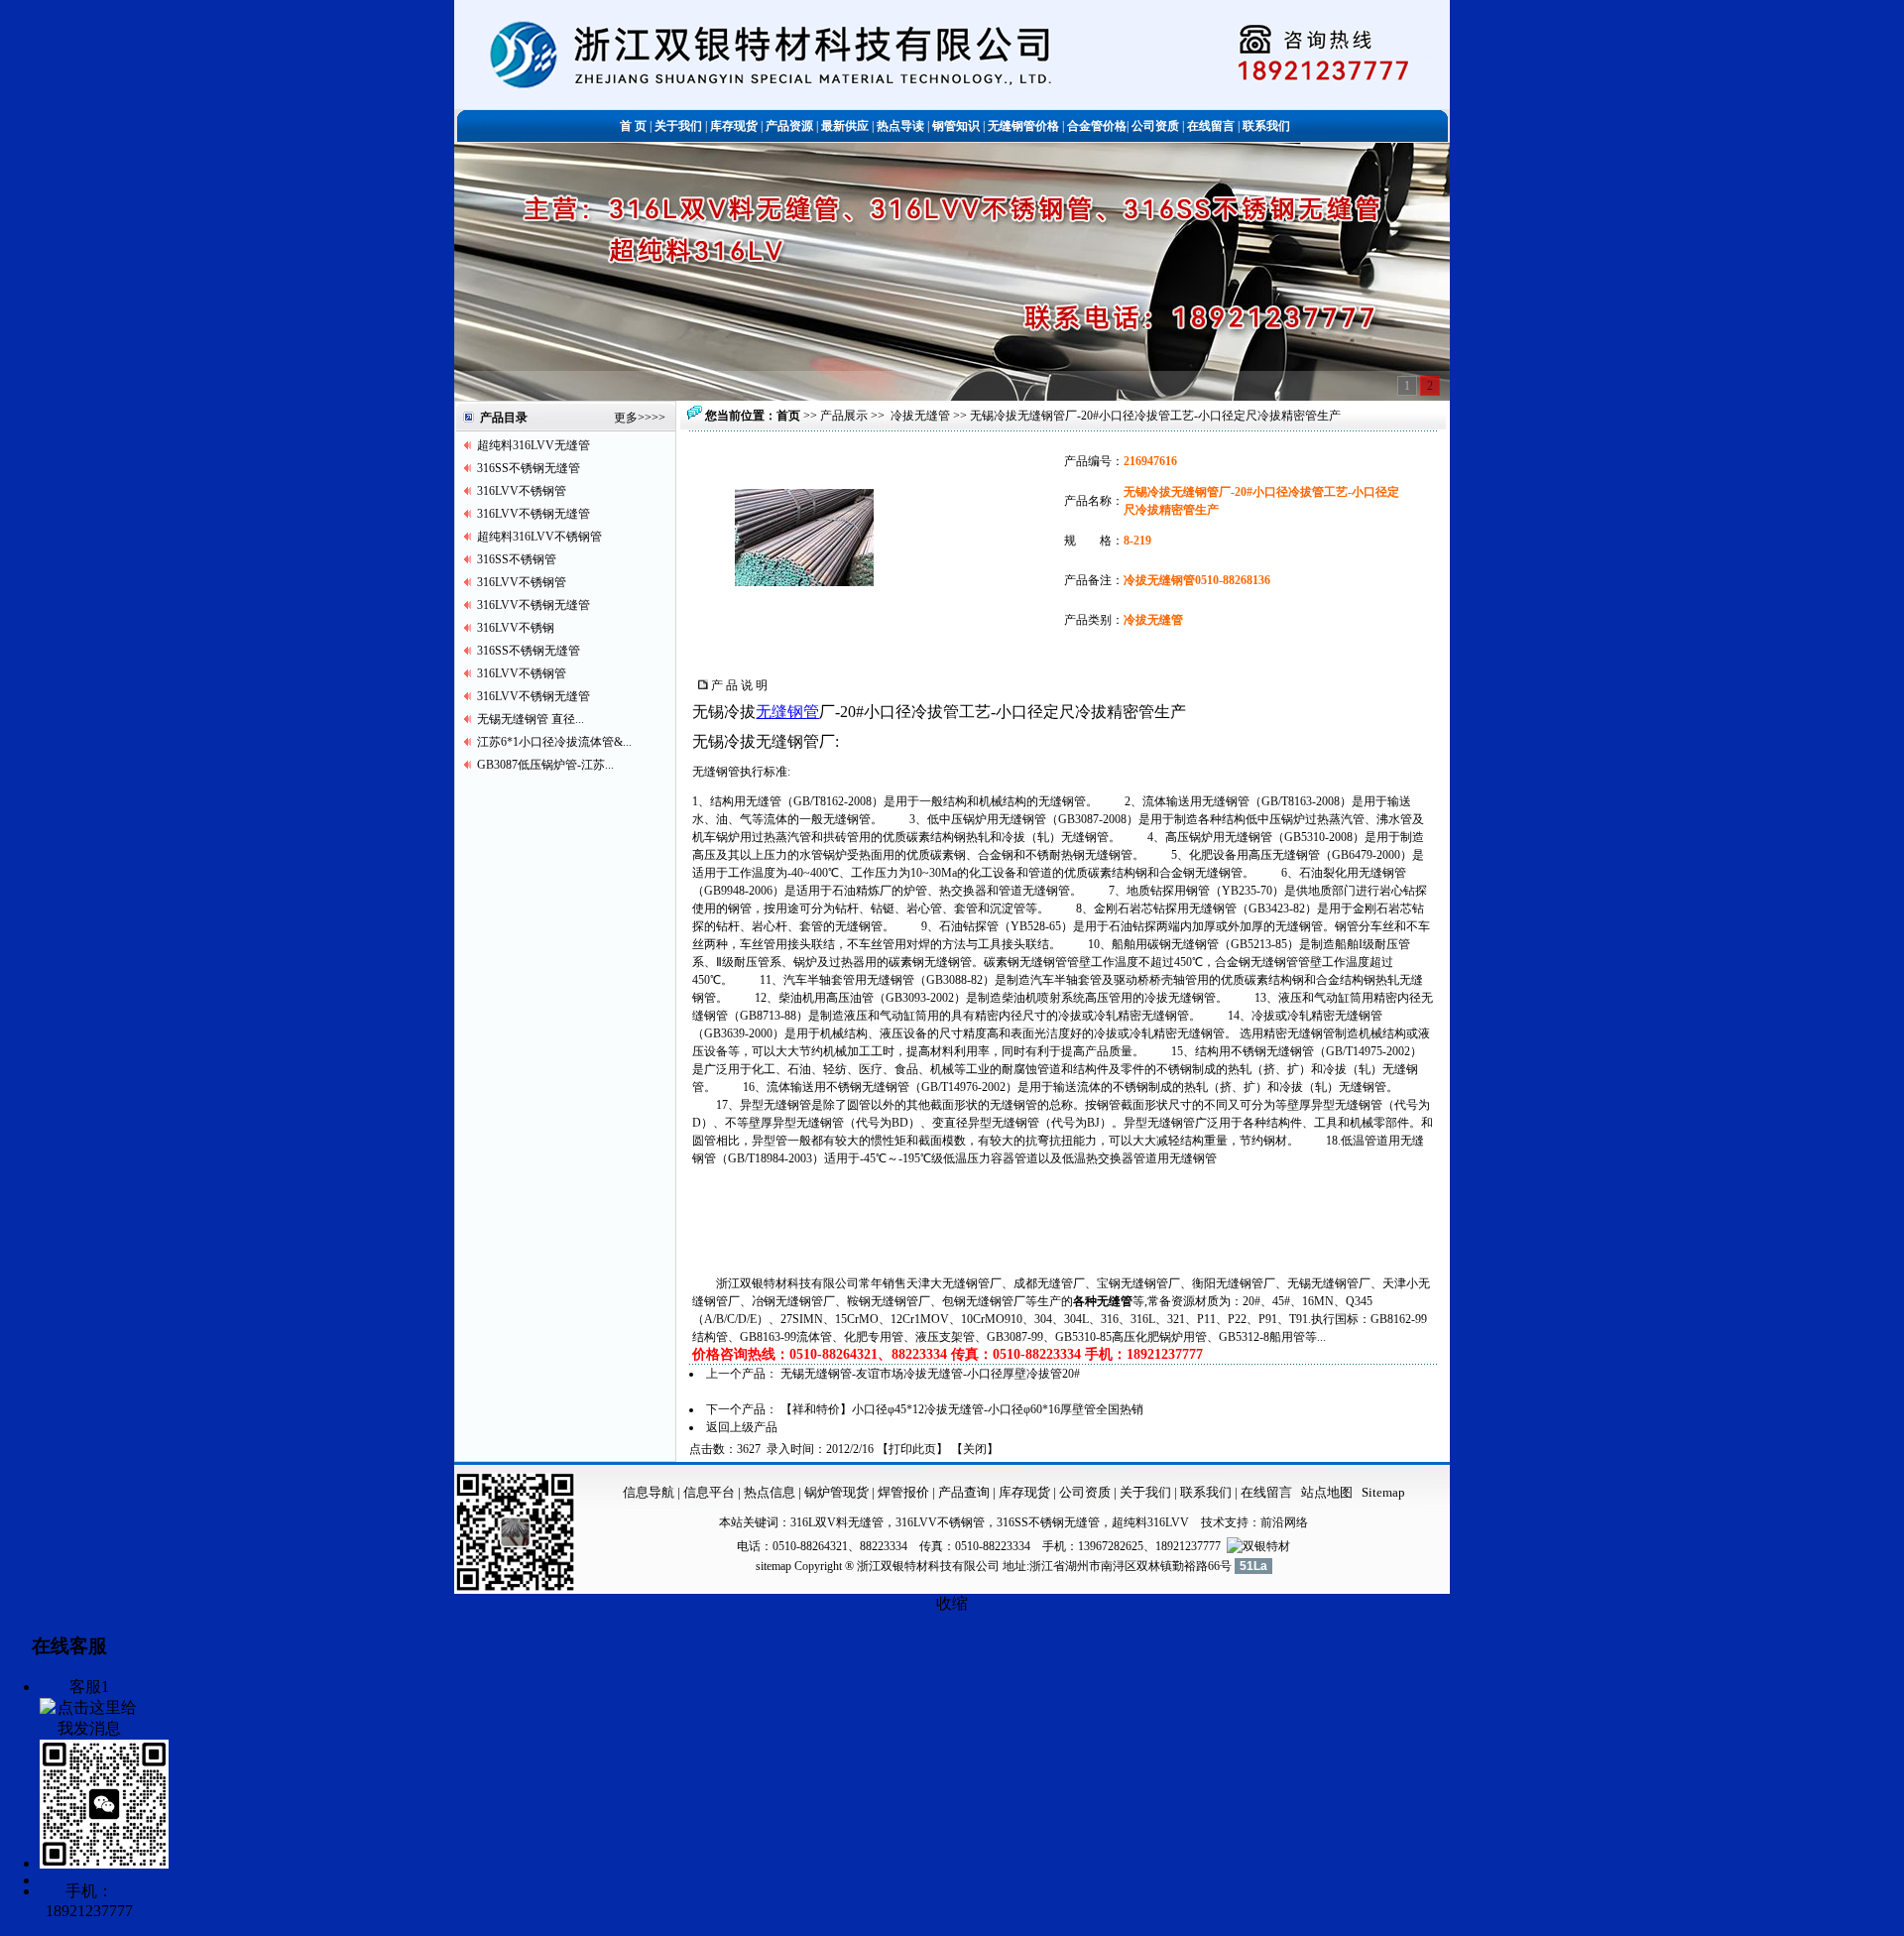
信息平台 (709, 1492)
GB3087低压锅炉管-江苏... (545, 765)
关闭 (975, 1449)
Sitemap (1383, 1492)
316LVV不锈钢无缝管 (534, 514)
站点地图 (1327, 1492)
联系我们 (1207, 1492)
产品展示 (844, 416)
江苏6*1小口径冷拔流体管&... (554, 742)
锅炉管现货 (836, 1492)
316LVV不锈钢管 (522, 491)
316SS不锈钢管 (517, 559)
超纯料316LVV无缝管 (534, 445)
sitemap (773, 1566)
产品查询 (965, 1492)
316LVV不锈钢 (516, 628)
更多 (626, 418)
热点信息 (770, 1492)
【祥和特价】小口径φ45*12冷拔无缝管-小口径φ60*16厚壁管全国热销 (962, 1409)
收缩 (952, 1603)
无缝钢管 (787, 712)
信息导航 (649, 1492)
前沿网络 (1284, 1522)
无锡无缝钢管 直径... (531, 719)
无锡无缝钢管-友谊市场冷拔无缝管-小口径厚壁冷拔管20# (930, 1374)
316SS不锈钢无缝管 (529, 468)
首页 (788, 416)
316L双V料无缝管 (837, 1522)
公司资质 (1086, 1492)
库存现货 (1024, 1492)
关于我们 (1145, 1492)
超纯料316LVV (1150, 1522)
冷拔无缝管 (920, 416)
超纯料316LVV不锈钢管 (539, 537)
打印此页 (912, 1449)
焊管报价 (902, 1492)
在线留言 (1266, 1492)
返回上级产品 (742, 1427)
